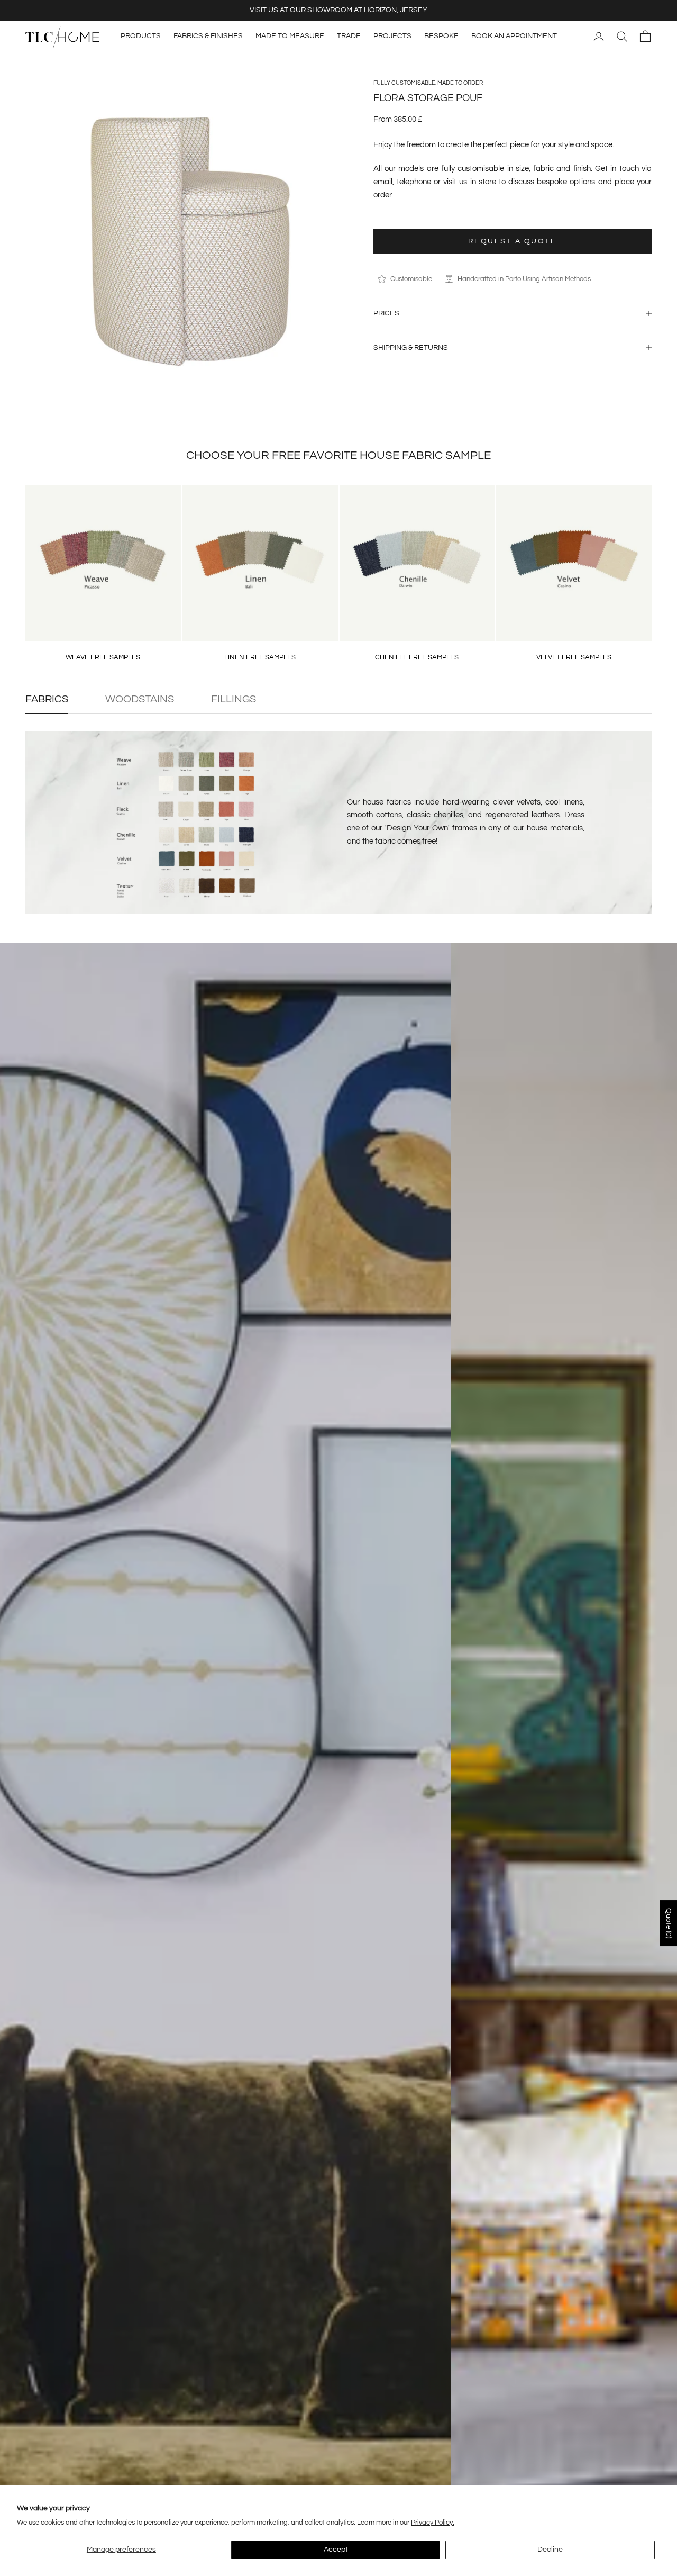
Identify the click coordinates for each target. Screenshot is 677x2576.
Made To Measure (290, 36)
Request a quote (512, 241)
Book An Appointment (514, 36)
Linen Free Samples (260, 657)
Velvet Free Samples (574, 657)
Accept (336, 2550)
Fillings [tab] (234, 699)
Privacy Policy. (433, 2523)
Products (141, 36)
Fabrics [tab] (47, 699)
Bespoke (441, 36)
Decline (550, 2550)
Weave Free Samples (103, 657)
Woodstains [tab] (140, 699)
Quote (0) (669, 1923)
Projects (392, 36)
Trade (349, 36)
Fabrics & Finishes (208, 36)
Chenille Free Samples (417, 657)
